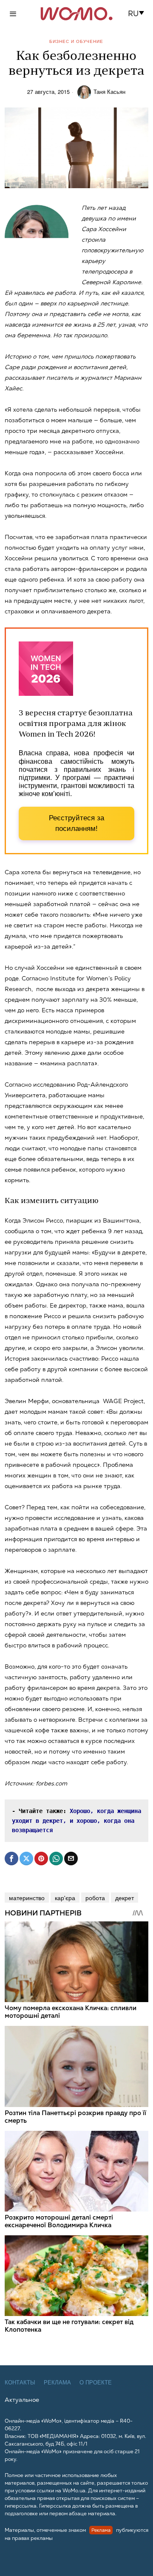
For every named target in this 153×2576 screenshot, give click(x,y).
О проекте (96, 2383)
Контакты (20, 2383)
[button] (139, 14)
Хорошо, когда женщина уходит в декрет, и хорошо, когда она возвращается (78, 1820)
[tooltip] (11, 1859)
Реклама (57, 2383)
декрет (125, 1898)
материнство (27, 1898)
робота (95, 1898)
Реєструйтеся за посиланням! (76, 823)
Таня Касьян (109, 92)
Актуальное (22, 2400)
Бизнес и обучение (76, 41)
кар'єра (65, 1898)
